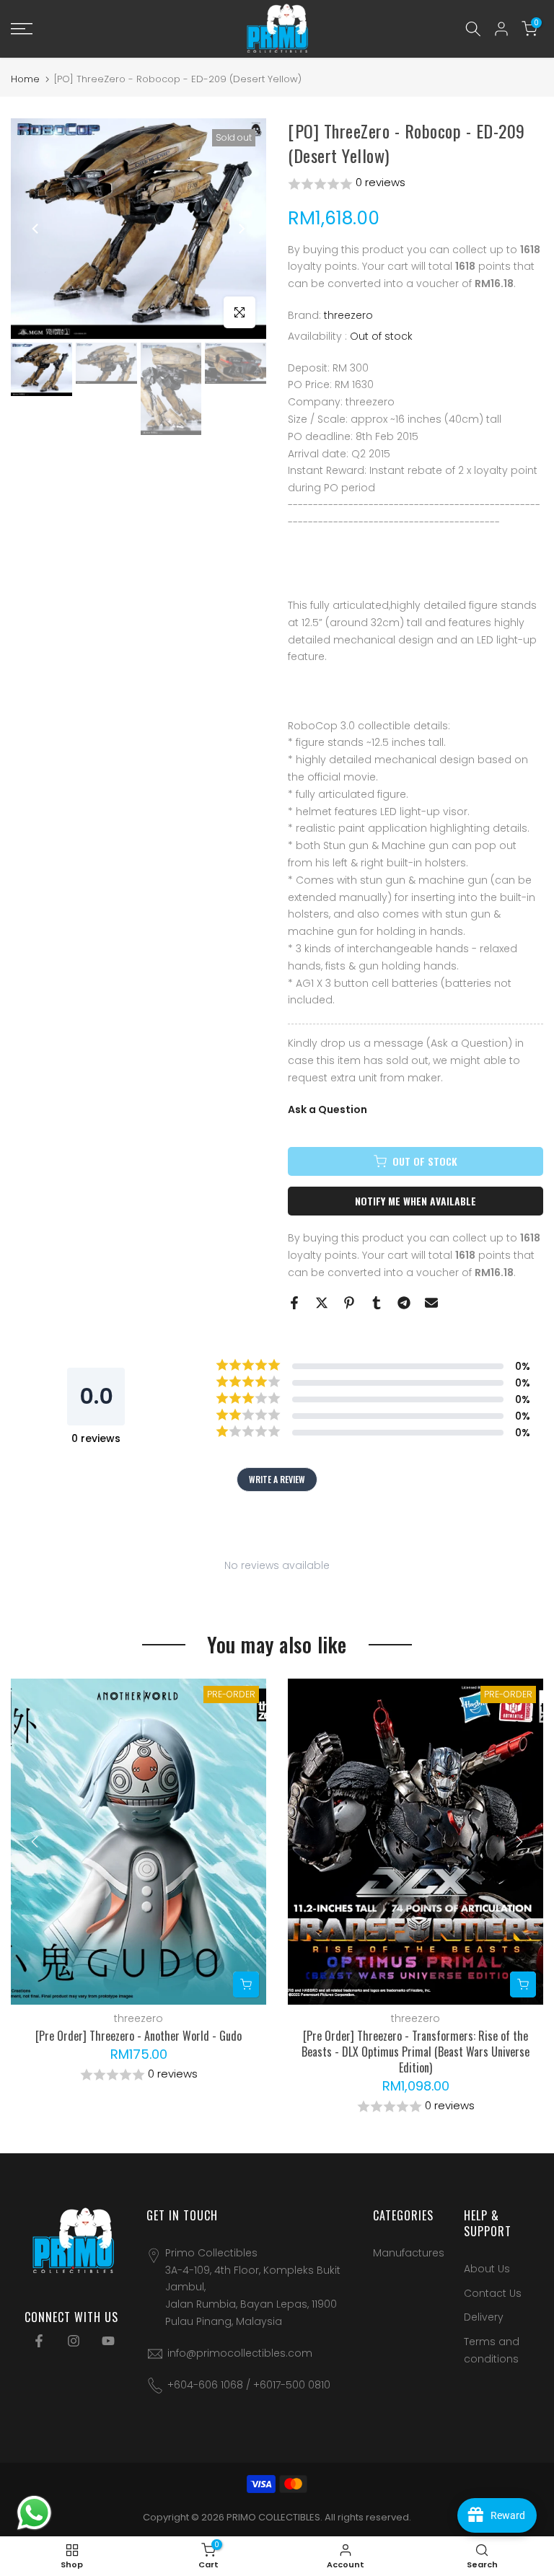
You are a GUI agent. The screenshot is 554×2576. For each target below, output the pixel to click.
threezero (348, 315)
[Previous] (36, 229)
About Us (487, 2269)
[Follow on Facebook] (39, 2341)
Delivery (484, 2317)
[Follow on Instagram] (74, 2341)
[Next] (241, 229)
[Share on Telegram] (404, 1303)
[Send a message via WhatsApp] (34, 2513)
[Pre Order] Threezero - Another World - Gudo (138, 2036)
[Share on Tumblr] (377, 1303)
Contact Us (493, 2293)
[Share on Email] (431, 1303)
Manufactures (409, 2253)
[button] (415, 184)
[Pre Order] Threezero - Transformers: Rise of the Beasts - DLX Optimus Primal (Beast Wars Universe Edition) (415, 2052)
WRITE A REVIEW (277, 1479)
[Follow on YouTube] (108, 2341)
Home (25, 79)
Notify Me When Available (415, 1201)
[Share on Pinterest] (349, 1303)
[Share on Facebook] (294, 1303)
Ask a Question (327, 1109)
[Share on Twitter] (322, 1303)
